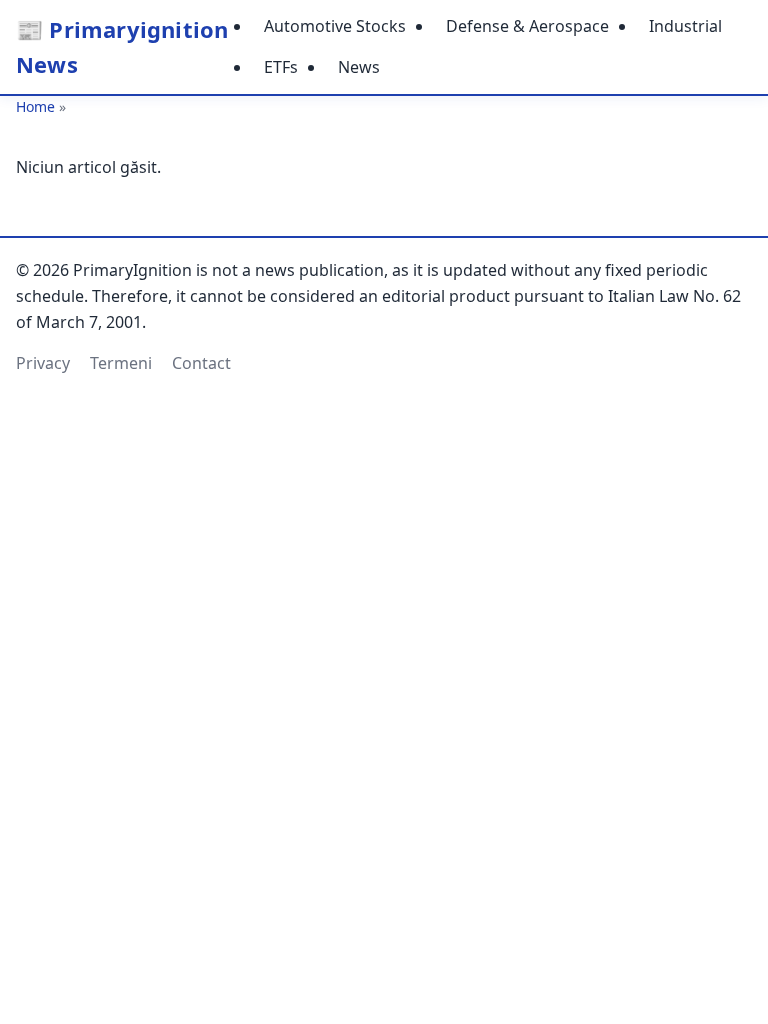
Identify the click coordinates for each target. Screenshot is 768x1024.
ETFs (281, 67)
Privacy (43, 363)
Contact (201, 363)
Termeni (121, 363)
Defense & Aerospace (527, 26)
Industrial (685, 26)
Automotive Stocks (335, 26)
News (359, 67)
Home (35, 106)
